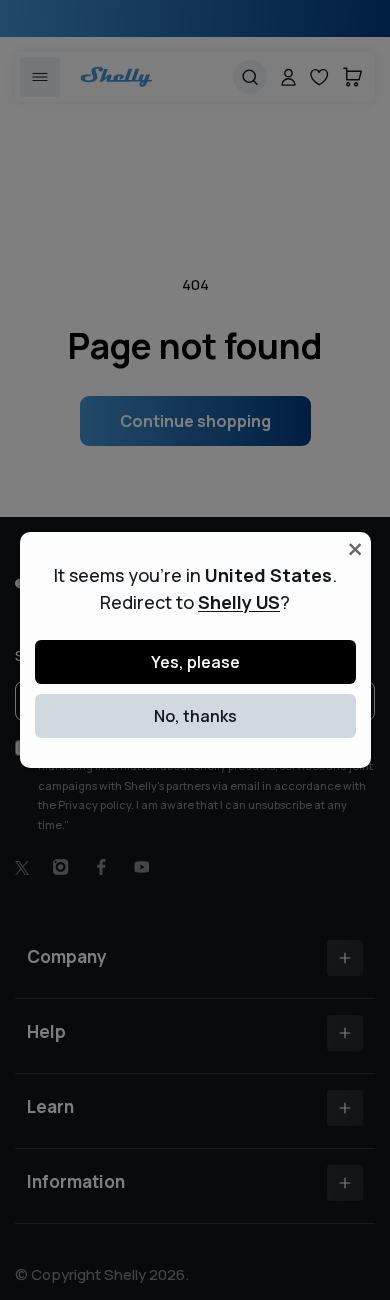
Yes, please (195, 662)
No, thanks (195, 716)
